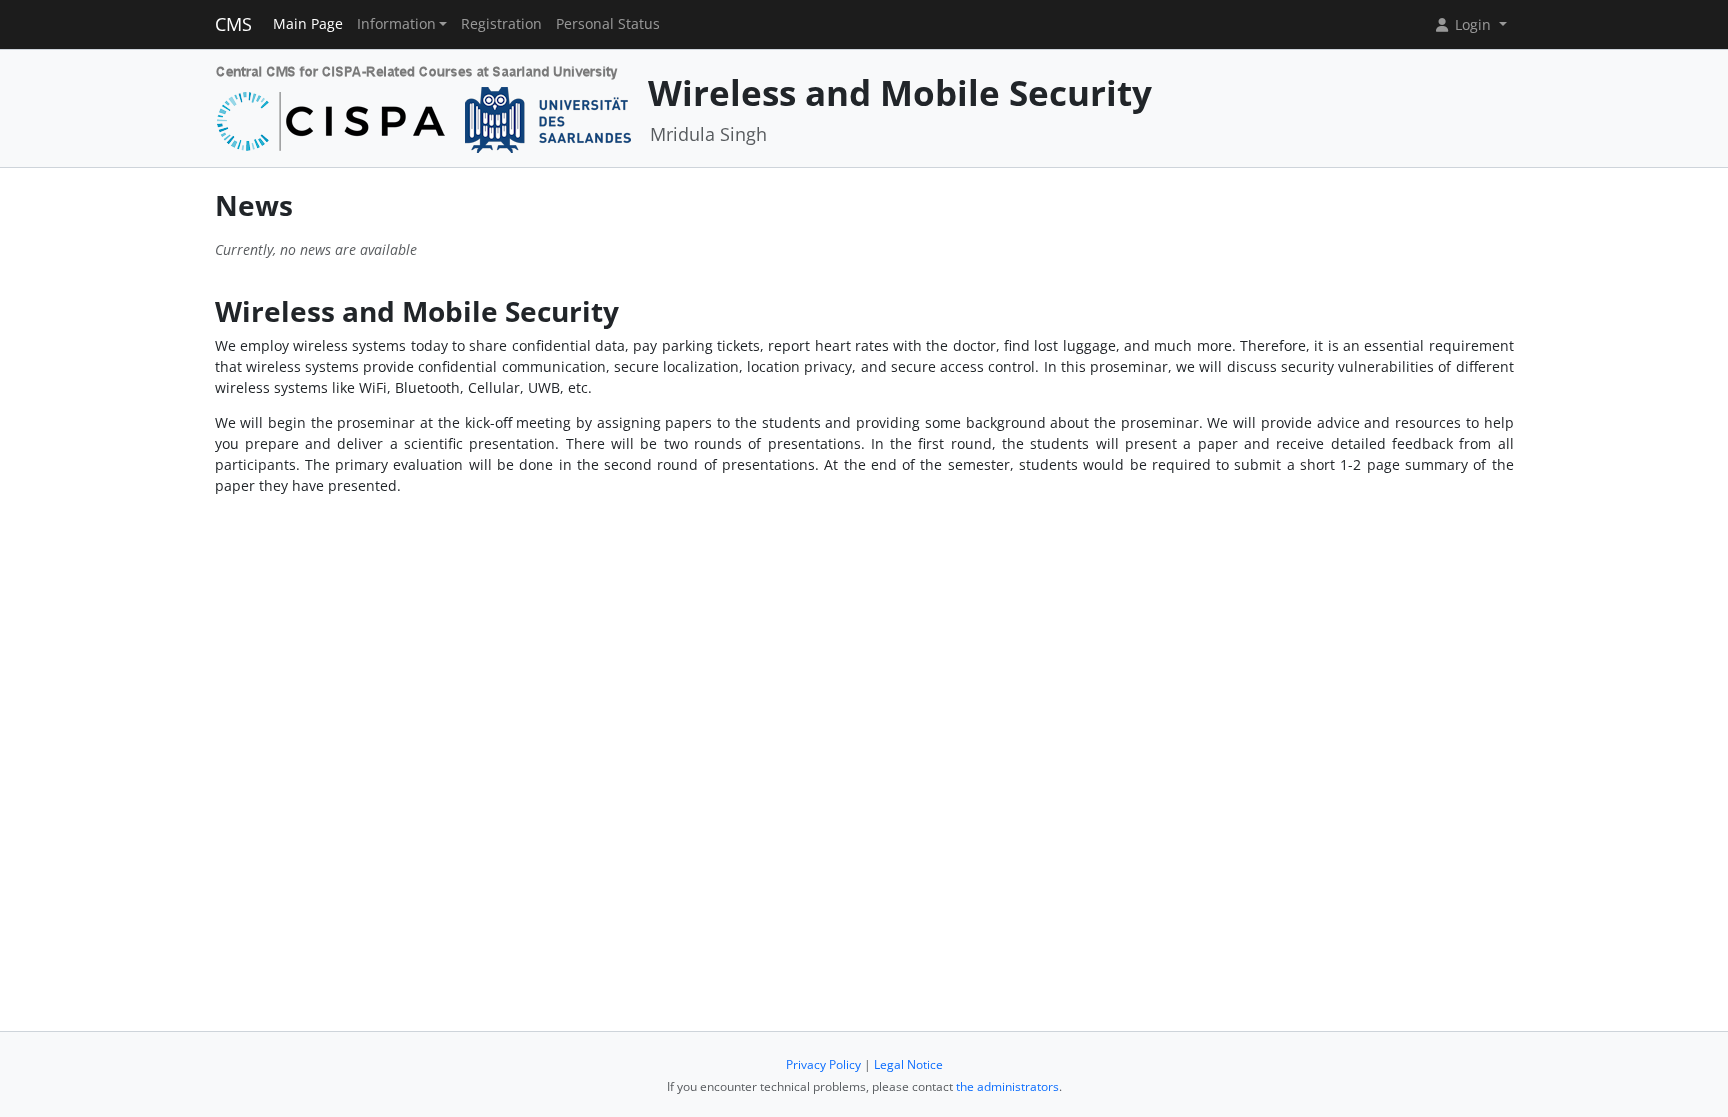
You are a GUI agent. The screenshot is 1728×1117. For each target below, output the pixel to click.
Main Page (308, 24)
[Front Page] (424, 106)
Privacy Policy (823, 1064)
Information (396, 24)
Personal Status (608, 24)
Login (1473, 24)
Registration (501, 24)
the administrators (1007, 1086)
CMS (233, 24)
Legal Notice (908, 1064)
